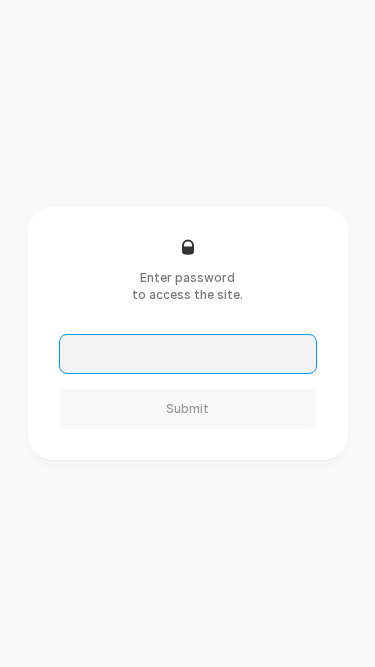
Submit (187, 408)
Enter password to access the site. (187, 286)
